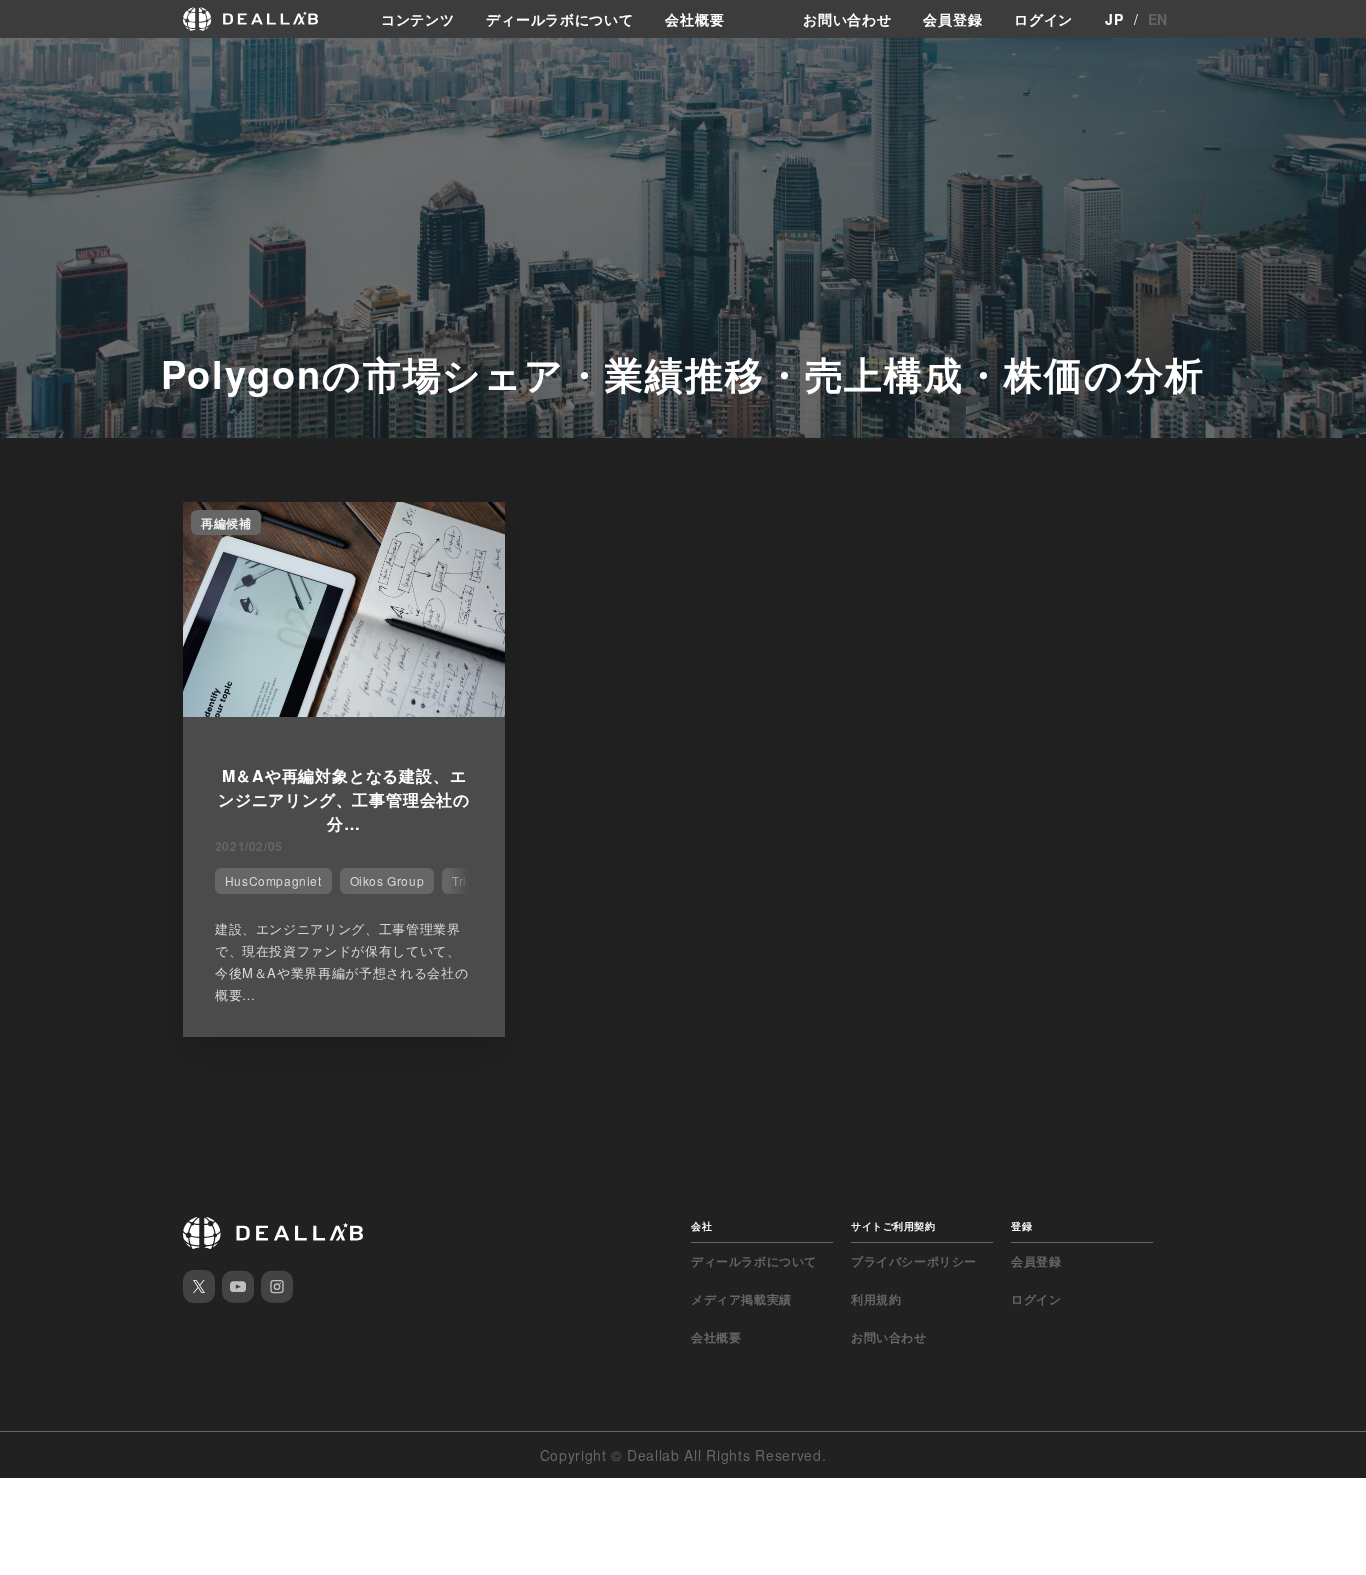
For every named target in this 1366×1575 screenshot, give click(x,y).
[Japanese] (71, 62)
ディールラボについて (559, 19)
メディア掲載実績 (741, 1299)
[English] (37, 62)
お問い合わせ (847, 19)
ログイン (1043, 19)
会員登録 (952, 19)
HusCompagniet (273, 880)
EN (1158, 19)
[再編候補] (344, 711)
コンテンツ (418, 19)
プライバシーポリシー (914, 1261)
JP (1114, 19)
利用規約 (876, 1299)
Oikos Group (387, 880)
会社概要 (694, 19)
